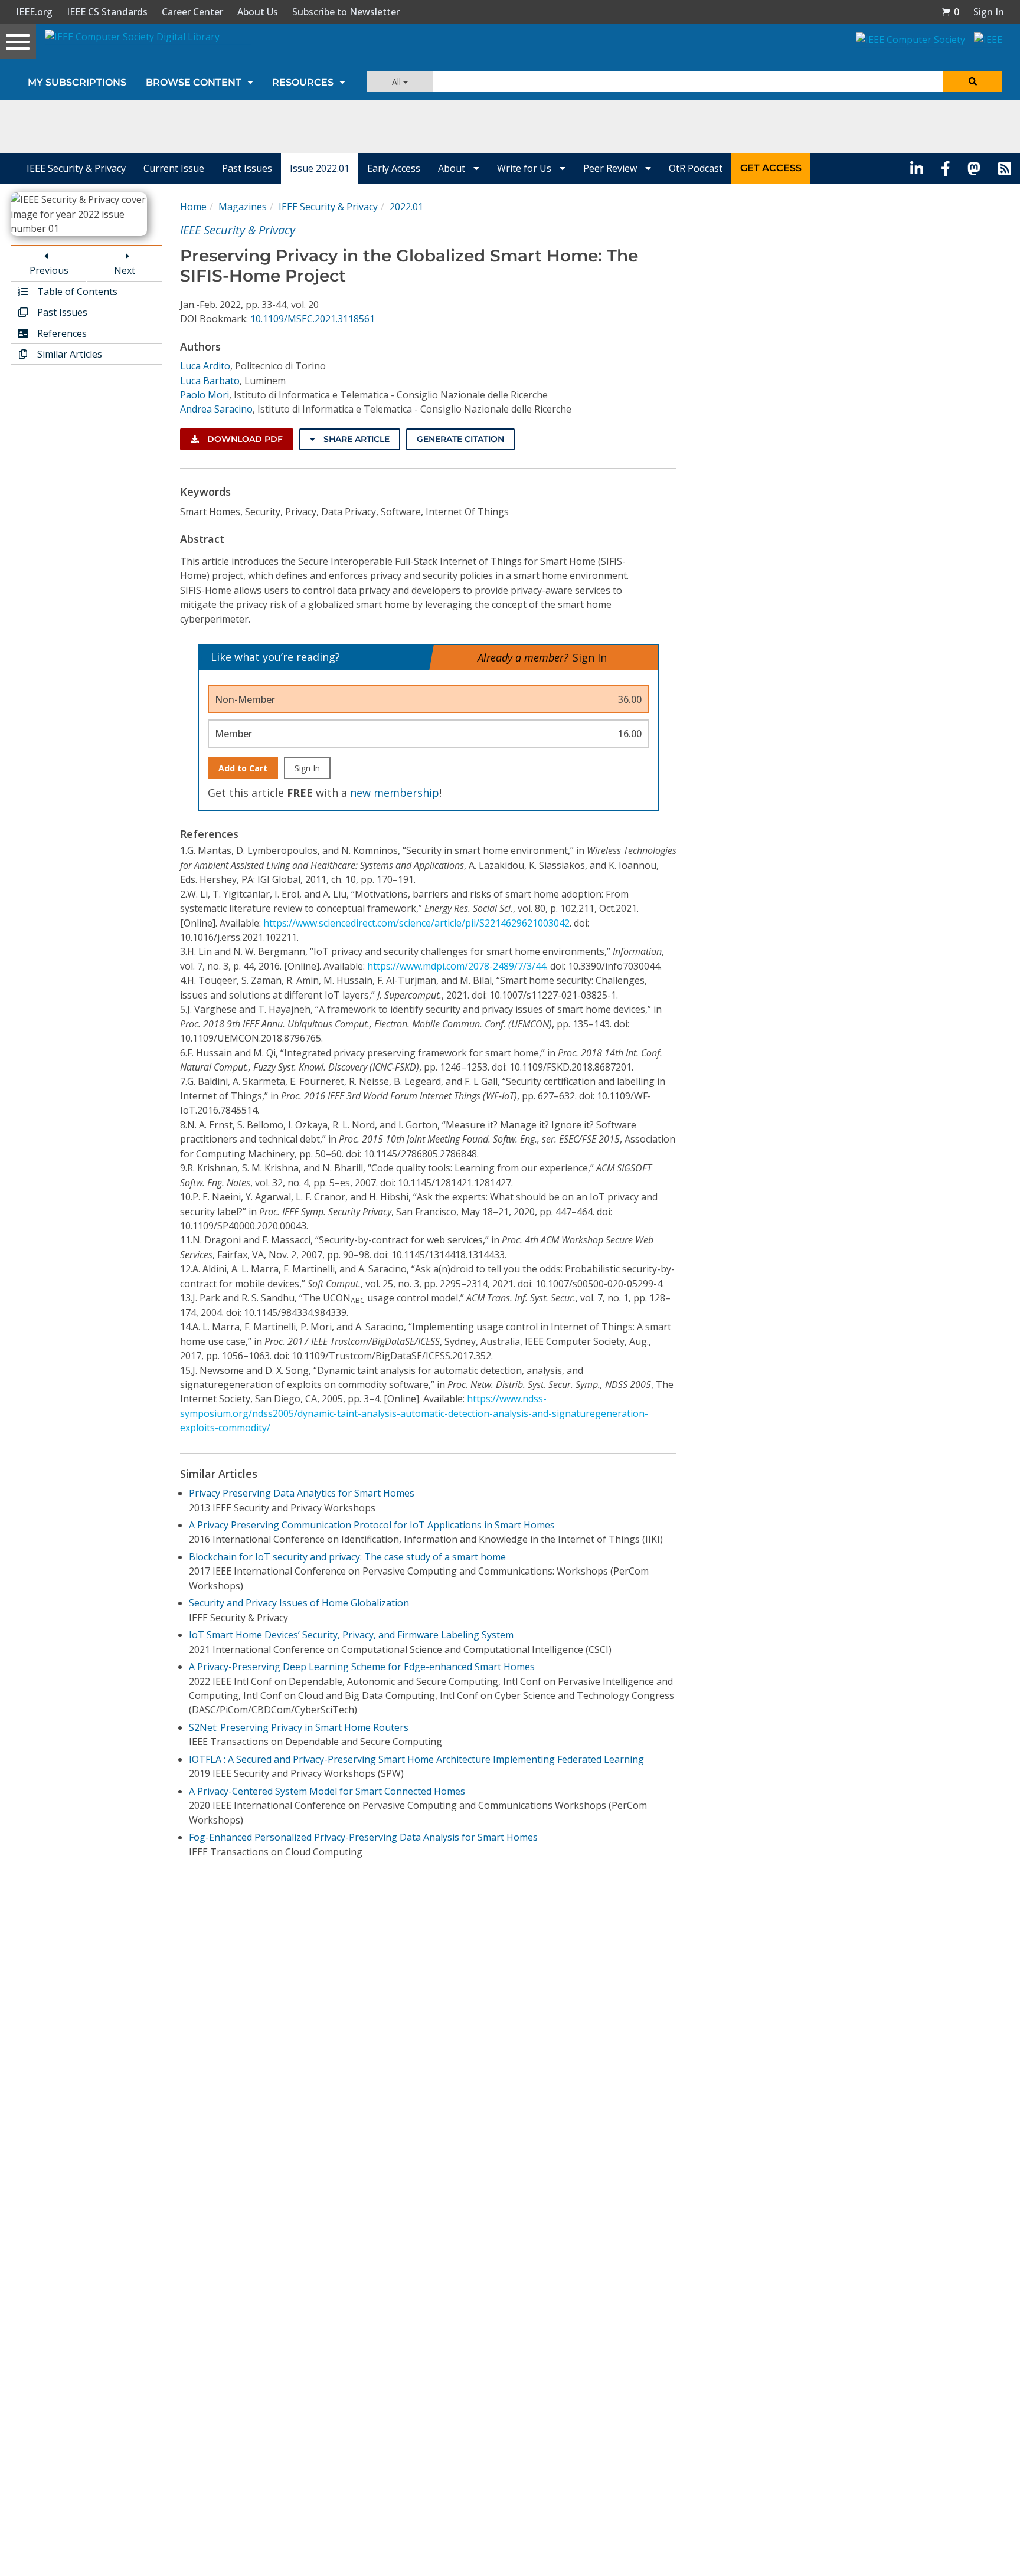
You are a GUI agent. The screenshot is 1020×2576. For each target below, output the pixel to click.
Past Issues (247, 168)
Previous (49, 270)
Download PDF (244, 439)
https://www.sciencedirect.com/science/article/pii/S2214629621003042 (416, 923)
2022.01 (406, 207)
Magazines (243, 207)
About (453, 168)
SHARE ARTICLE (355, 439)
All (398, 82)
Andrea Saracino (216, 409)
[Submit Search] (973, 82)
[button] (950, 12)
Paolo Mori (205, 395)
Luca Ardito (205, 366)
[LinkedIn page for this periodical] (917, 168)
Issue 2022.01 (320, 168)
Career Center (192, 12)
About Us (258, 12)
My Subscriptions (77, 82)
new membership (395, 793)
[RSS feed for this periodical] (1005, 168)
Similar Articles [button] (68, 354)
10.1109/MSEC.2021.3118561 (313, 319)
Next (125, 270)
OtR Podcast (696, 168)
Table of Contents (76, 292)
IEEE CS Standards (107, 12)
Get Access (771, 168)
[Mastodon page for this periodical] (974, 168)
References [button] (61, 333)
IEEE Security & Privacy (76, 168)
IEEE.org (34, 12)
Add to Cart (243, 768)
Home (193, 207)
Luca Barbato (210, 381)
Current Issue (174, 168)
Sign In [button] (989, 12)
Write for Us (525, 168)
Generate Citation (460, 439)
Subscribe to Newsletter (346, 12)
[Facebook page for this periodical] (946, 168)
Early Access (394, 168)
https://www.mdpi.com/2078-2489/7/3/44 (457, 966)
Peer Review (611, 168)
